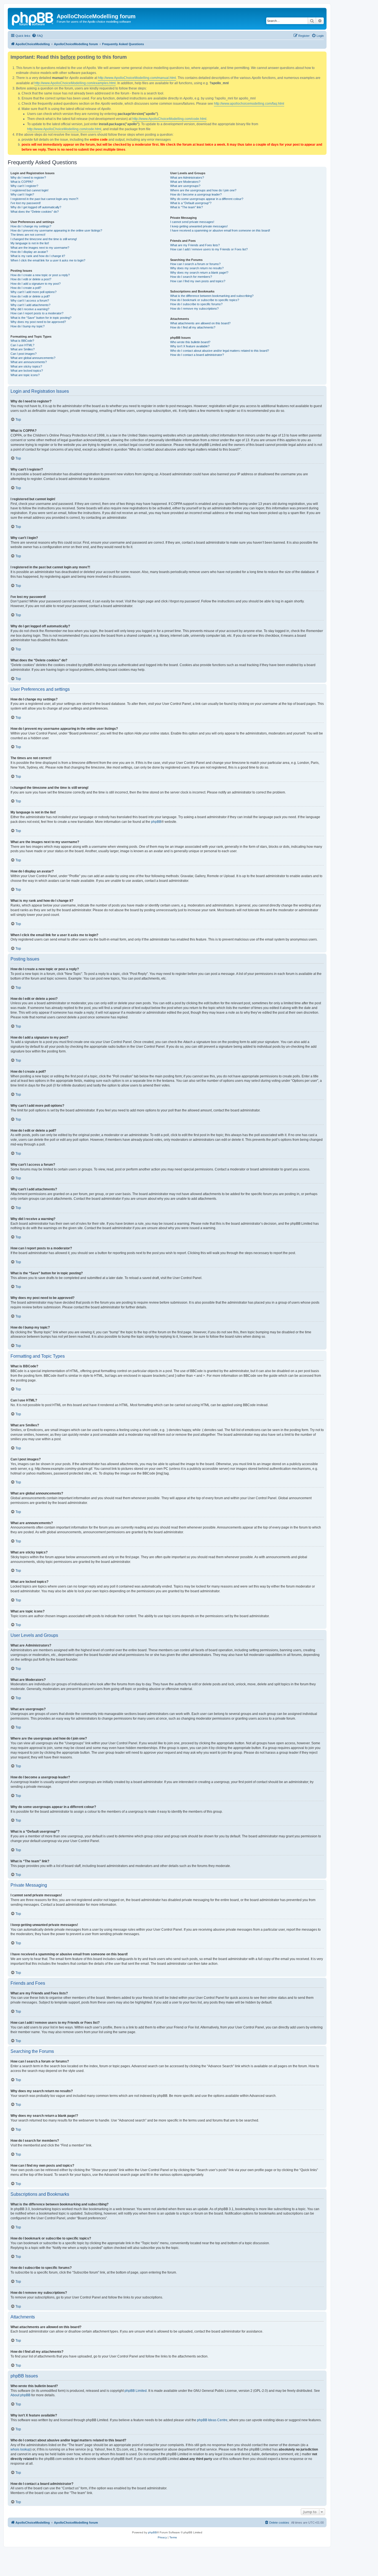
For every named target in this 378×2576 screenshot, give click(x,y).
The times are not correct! (28, 235)
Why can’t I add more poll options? (33, 292)
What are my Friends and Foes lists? (195, 245)
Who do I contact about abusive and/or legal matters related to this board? (220, 351)
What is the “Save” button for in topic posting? (41, 318)
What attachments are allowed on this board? (200, 323)
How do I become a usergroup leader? (196, 194)
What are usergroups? (185, 186)
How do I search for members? (191, 277)
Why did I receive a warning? (30, 309)
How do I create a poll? (26, 288)
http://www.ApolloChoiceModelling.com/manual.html (137, 78)
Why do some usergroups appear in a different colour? (207, 199)
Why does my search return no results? (197, 268)
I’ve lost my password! (26, 203)
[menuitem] (37, 36)
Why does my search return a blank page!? (199, 273)
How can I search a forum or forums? (195, 264)
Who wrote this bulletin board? (190, 342)
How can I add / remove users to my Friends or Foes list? (209, 249)
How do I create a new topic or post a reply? (40, 275)
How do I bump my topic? (28, 326)
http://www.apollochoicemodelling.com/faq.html (249, 104)
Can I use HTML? (22, 345)
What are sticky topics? (26, 366)
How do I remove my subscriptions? (194, 309)
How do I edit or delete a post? (31, 279)
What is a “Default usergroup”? (191, 203)
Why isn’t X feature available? (190, 346)
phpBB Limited (136, 2391)
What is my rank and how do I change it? (38, 256)
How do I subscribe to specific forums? (196, 304)
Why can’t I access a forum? (30, 301)
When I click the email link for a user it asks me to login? (48, 260)
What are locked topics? (27, 371)
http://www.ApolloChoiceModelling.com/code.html (169, 119)
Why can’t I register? (24, 186)
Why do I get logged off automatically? (36, 207)
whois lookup (20, 2449)
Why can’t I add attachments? (30, 305)
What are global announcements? (33, 358)
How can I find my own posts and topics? (198, 281)
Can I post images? (24, 354)
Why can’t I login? (22, 194)
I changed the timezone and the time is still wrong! (44, 239)
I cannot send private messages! (192, 222)
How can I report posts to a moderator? (37, 313)
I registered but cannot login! (29, 190)
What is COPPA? (22, 182)
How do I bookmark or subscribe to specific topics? (205, 300)
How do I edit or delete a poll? (30, 296)
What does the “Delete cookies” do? (35, 212)
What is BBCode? (22, 341)
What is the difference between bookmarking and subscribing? (212, 296)
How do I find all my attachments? (193, 327)
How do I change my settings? (31, 226)
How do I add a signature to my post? (36, 284)
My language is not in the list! (30, 243)
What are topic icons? (25, 375)
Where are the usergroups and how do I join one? (203, 190)
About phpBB (20, 2395)
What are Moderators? (185, 182)
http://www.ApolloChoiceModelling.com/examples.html (75, 83)
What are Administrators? (187, 178)
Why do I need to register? (28, 178)
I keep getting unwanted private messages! (199, 226)
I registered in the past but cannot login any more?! (44, 199)
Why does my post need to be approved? (38, 322)
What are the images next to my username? (40, 248)
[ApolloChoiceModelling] (33, 18)
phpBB (156, 822)
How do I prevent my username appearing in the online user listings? (56, 230)
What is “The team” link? (187, 207)
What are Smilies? (23, 349)
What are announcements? (29, 362)
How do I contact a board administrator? (197, 355)
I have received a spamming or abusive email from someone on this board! (220, 230)
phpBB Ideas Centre (212, 2420)
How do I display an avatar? (29, 252)
